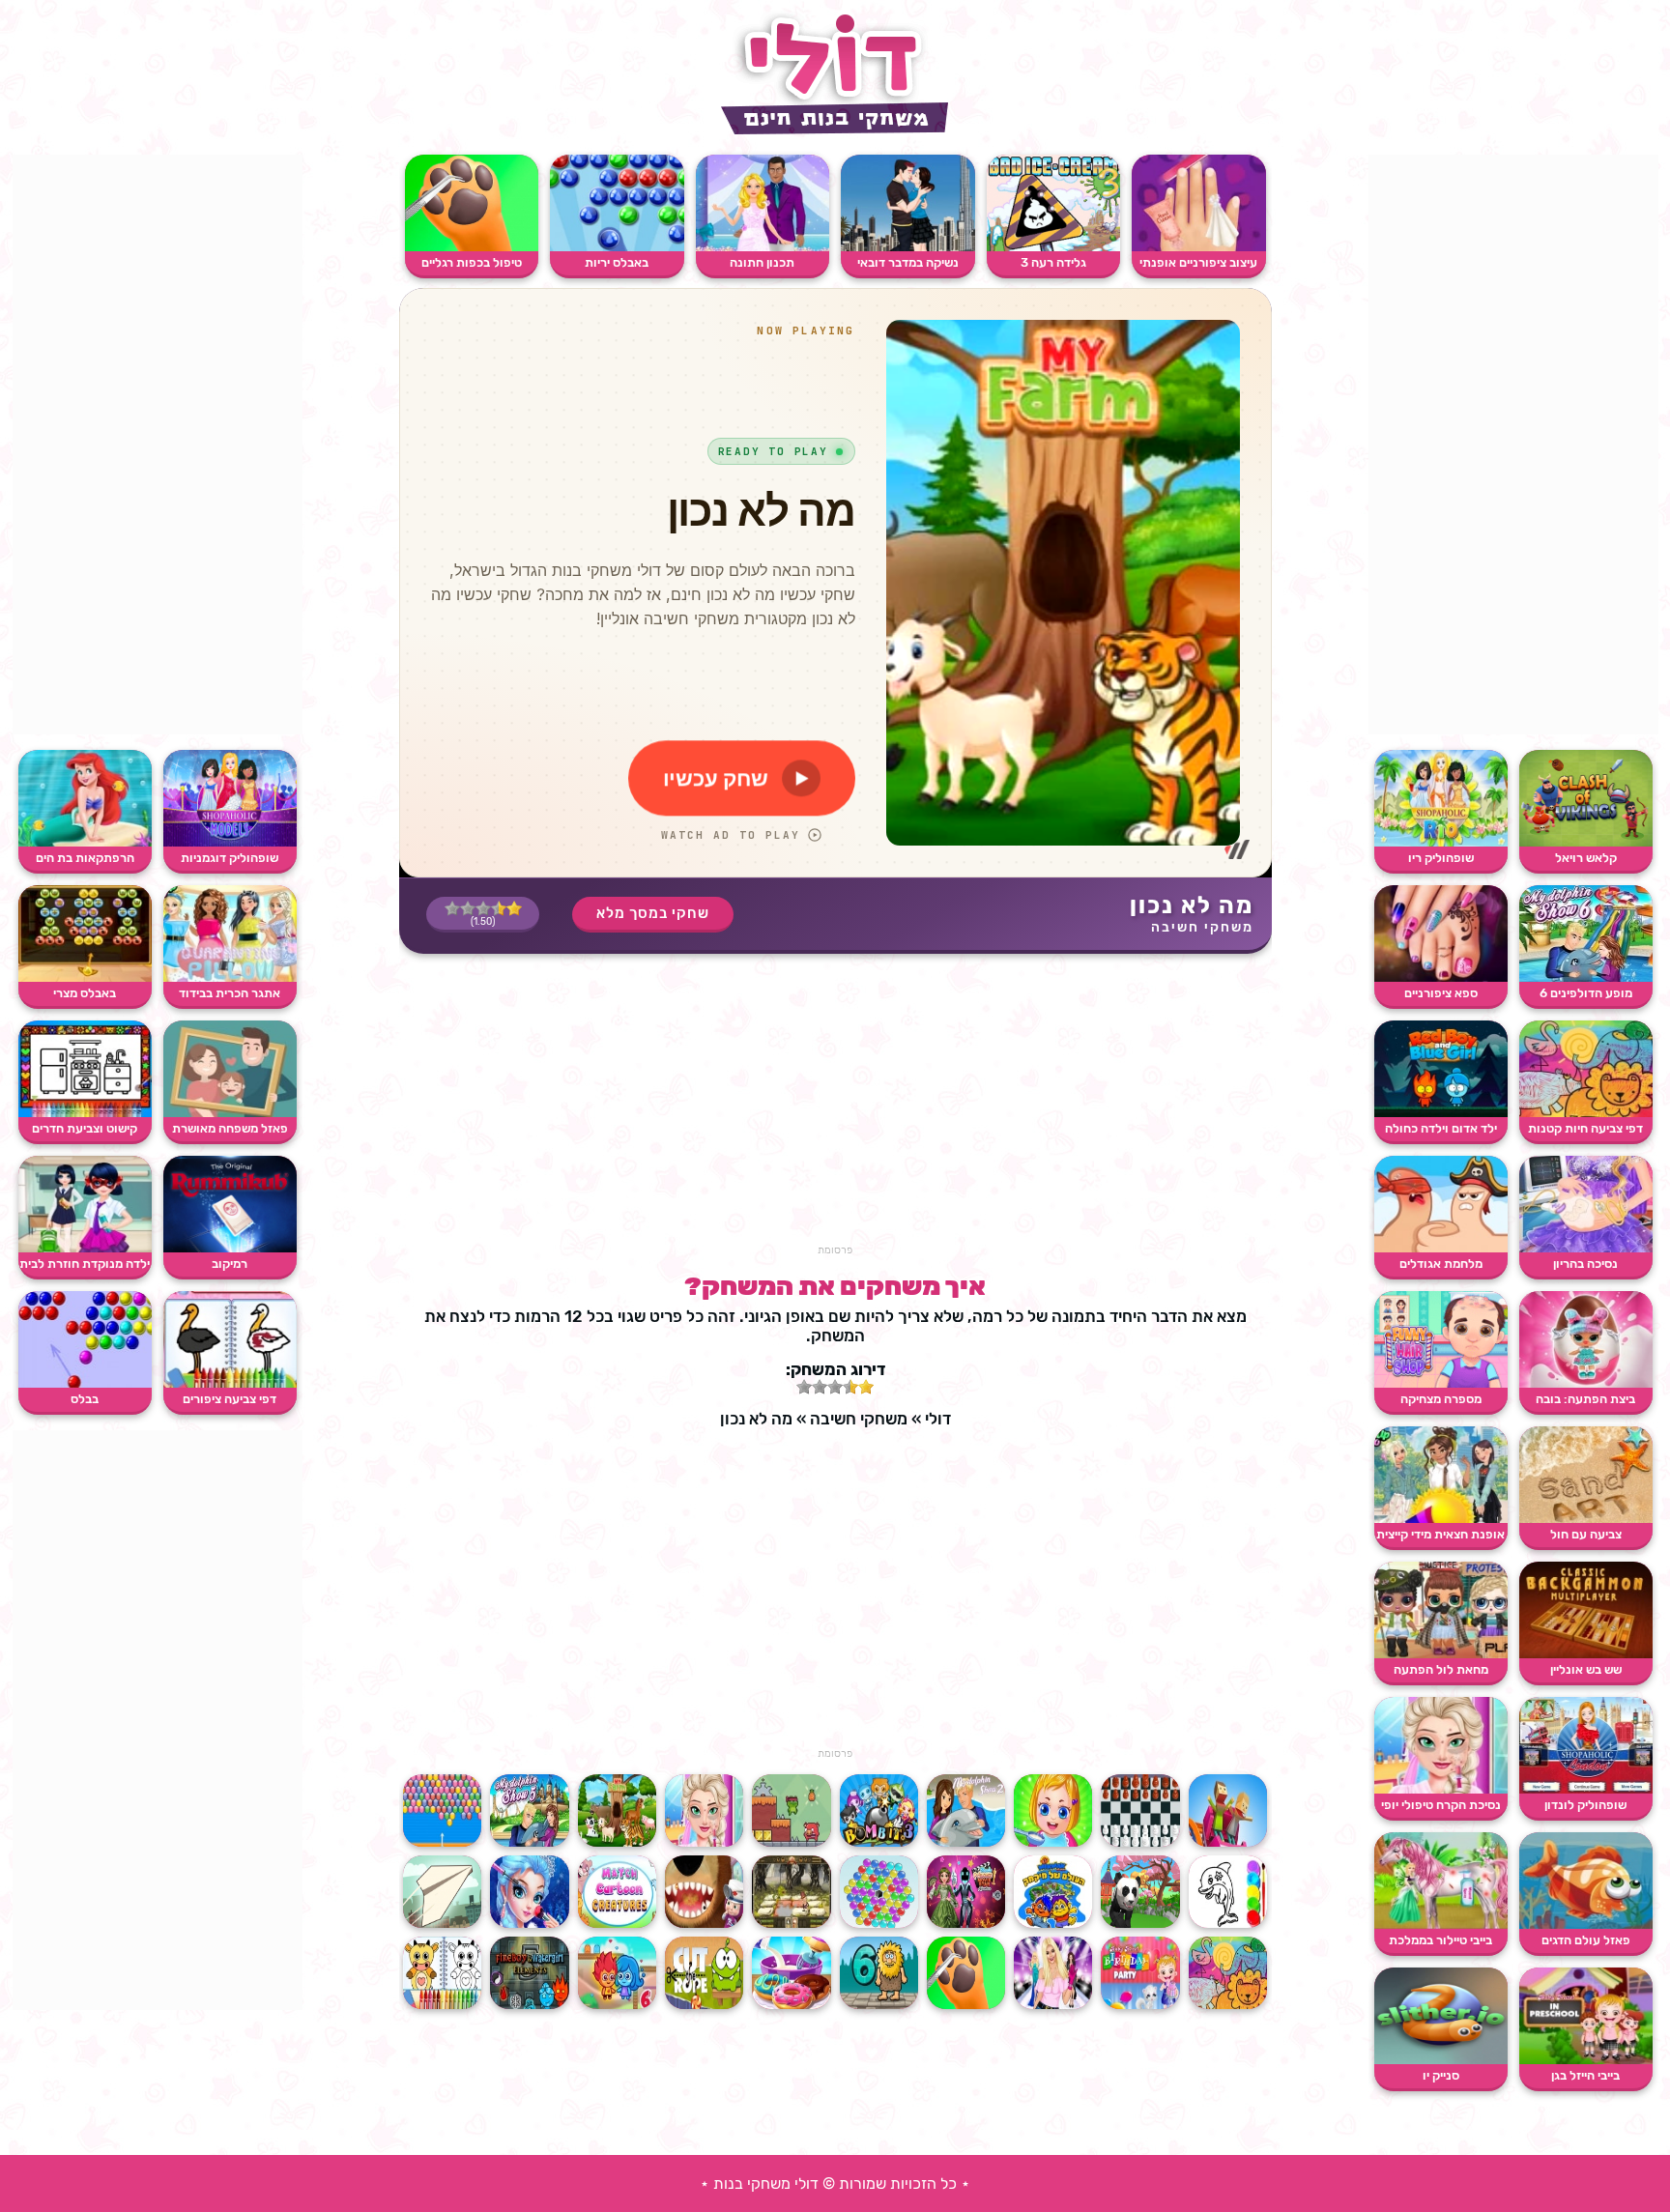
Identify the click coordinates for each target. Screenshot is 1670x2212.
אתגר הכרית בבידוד (230, 993)
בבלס (85, 1399)
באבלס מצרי (85, 993)
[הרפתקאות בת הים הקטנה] (85, 842)
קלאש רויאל (1586, 858)
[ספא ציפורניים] (1441, 977)
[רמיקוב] (230, 1248)
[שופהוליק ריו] (1441, 842)
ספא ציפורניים (1441, 993)
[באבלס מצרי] (85, 977)
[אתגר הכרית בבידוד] (230, 977)
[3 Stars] (483, 908)
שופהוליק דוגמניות (230, 858)
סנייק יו (1441, 2075)
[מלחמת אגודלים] (1441, 1248)
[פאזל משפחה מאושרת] (230, 1113)
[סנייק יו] (1441, 2060)
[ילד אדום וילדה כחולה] (1441, 1113)
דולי (938, 1419)
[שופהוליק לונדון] (1586, 1789)
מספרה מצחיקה (1441, 1399)
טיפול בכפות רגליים (472, 262)
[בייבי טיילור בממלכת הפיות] (1441, 1925)
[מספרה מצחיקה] (1441, 1383)
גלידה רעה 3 (1053, 262)
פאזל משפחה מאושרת (230, 1128)
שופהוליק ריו (1441, 858)
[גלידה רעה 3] (1054, 247)
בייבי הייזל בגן (1585, 2075)
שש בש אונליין (1586, 1669)
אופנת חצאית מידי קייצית (1440, 1534)
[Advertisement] (1513, 445)
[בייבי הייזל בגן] (1586, 2060)
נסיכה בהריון (1585, 1264)
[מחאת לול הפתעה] (1441, 1654)
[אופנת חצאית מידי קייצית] (1441, 1519)
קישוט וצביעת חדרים (85, 1128)
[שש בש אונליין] (1586, 1654)
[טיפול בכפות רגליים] (472, 247)
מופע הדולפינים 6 (1586, 993)
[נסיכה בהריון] (1586, 1248)
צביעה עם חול (1586, 1534)
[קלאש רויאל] (1586, 842)
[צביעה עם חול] (1586, 1519)
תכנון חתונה (762, 262)
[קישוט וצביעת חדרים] (85, 1113)
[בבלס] (85, 1383)
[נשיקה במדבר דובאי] (908, 247)
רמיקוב (230, 1264)
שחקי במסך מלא (653, 913)
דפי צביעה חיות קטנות (1585, 1128)
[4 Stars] (468, 908)
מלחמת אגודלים (1441, 1264)
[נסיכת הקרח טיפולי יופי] (1441, 1789)
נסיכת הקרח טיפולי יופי (1441, 1805)
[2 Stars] (499, 908)
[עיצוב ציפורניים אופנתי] (1199, 247)
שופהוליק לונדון (1585, 1805)
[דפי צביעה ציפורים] (230, 1383)
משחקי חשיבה (1202, 927)
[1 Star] (514, 908)
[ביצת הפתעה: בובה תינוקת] (1586, 1383)
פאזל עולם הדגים (1586, 1940)
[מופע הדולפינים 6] (1586, 977)
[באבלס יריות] (617, 247)
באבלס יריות (617, 262)
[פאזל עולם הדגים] (1586, 1925)
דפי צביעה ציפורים (230, 1399)
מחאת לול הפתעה (1441, 1669)
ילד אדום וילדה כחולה (1441, 1128)
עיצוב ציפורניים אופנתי (1198, 262)
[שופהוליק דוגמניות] (230, 842)
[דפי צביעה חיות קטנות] (1586, 1113)
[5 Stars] (452, 908)
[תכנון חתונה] (763, 247)
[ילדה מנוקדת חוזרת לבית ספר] (85, 1248)
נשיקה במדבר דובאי (908, 262)
